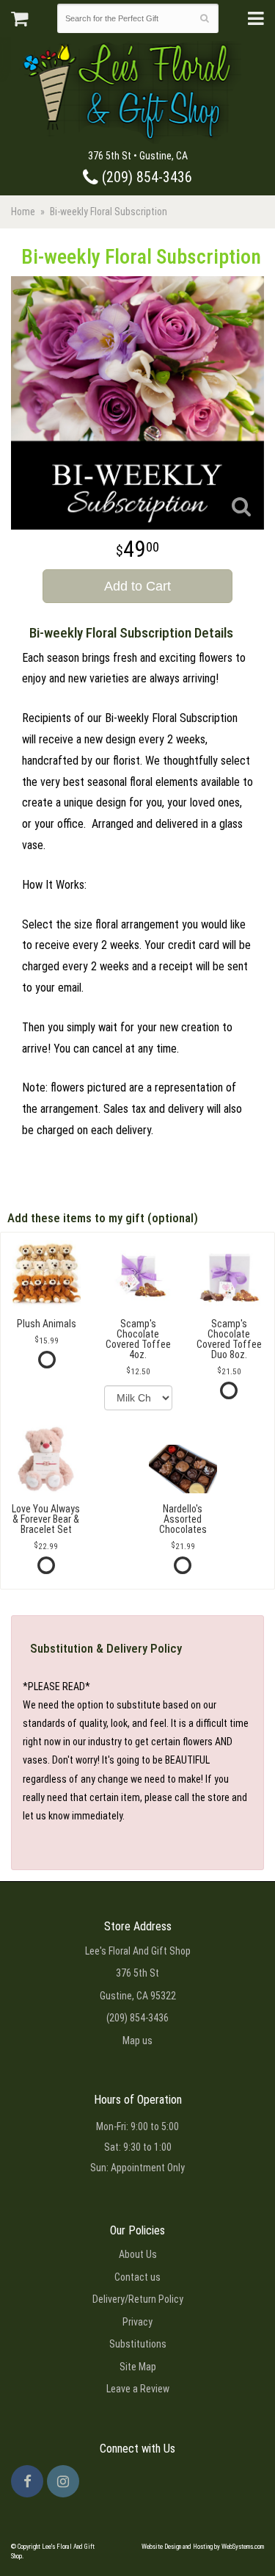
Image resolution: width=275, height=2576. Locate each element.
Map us (137, 2041)
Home (23, 212)
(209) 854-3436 (145, 177)
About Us (138, 2254)
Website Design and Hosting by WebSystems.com (203, 2547)
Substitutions (138, 2344)
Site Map (138, 2367)
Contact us (137, 2277)
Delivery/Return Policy (138, 2299)
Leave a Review (138, 2389)
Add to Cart (137, 586)
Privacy (137, 2322)
